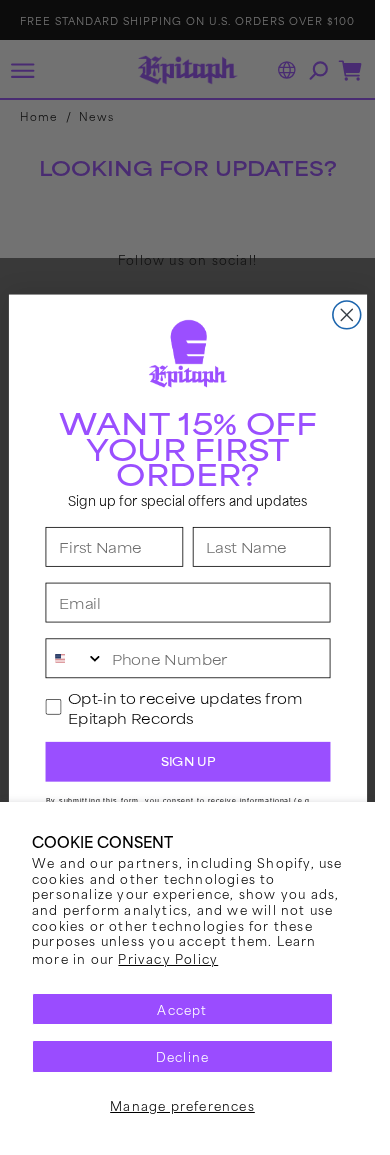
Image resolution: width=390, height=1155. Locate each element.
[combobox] (74, 658)
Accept (182, 1009)
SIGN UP (187, 761)
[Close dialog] (346, 315)
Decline (182, 1056)
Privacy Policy (168, 958)
